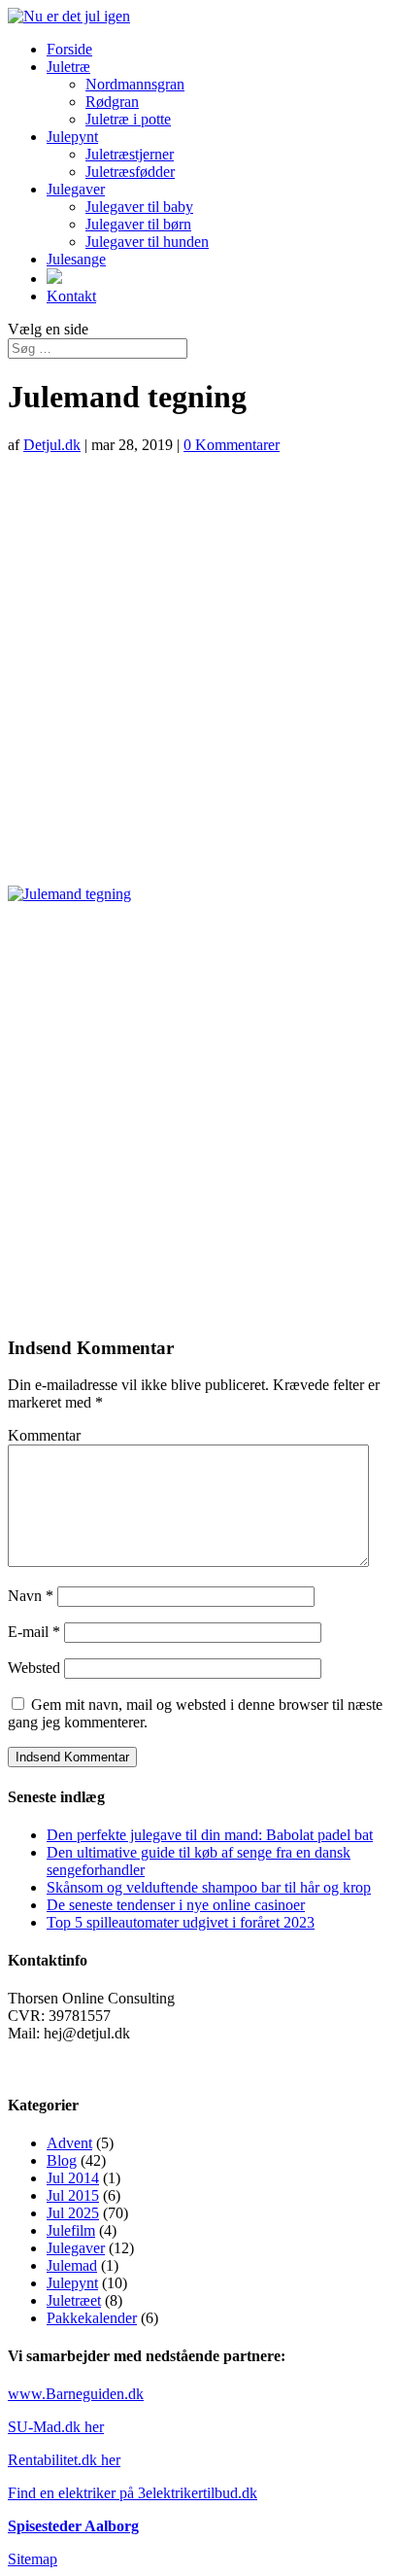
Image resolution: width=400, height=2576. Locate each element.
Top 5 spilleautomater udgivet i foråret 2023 (181, 1922)
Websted (34, 1668)
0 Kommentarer (232, 445)
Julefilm (71, 2230)
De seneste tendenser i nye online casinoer (176, 1905)
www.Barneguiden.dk (76, 2394)
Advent (69, 2143)
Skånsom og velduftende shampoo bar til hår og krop (209, 1887)
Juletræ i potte (128, 119)
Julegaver (76, 189)
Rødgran (112, 102)
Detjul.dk (52, 445)
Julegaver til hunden (147, 242)
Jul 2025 (73, 2213)
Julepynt (72, 137)
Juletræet (74, 2300)
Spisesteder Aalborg (73, 2526)
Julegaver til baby (139, 207)
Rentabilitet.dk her (64, 2460)
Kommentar (44, 1435)
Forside (69, 49)
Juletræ (68, 67)
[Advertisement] (200, 670)
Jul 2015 (73, 2195)
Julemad (72, 2265)
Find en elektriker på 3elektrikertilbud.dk (133, 2493)
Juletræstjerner (130, 154)
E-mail (34, 1632)
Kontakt (71, 296)
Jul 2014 (73, 2178)
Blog (62, 2160)
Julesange (76, 259)
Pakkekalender (92, 2318)
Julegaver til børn (138, 224)
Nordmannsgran (135, 84)
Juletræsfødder (130, 172)
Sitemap (33, 2559)
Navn (31, 1596)
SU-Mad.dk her (56, 2427)
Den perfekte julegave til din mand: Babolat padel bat (210, 1835)
